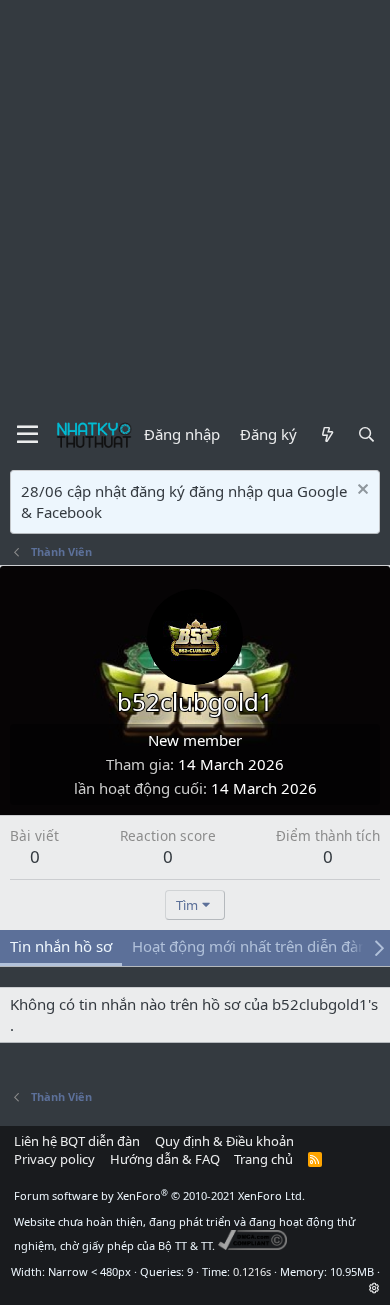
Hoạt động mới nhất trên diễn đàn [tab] (249, 946)
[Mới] (326, 434)
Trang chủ (263, 1159)
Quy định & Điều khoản (224, 1141)
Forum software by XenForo (159, 1195)
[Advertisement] (195, 205)
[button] (374, 1287)
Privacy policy (54, 1159)
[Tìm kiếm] (366, 434)
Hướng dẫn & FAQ (165, 1159)
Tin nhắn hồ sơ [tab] (61, 946)
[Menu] (27, 435)
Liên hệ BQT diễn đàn (77, 1141)
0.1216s (252, 1271)
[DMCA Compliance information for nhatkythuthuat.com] (252, 1245)
